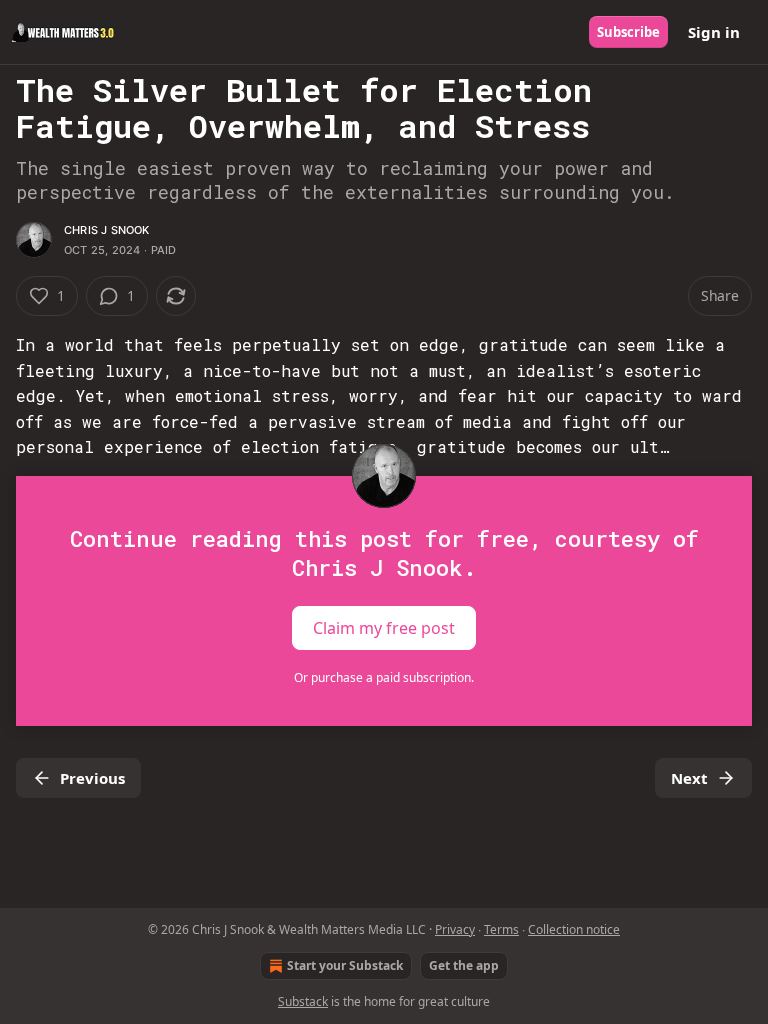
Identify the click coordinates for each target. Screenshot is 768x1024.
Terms (501, 929)
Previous (92, 778)
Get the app (464, 965)
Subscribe (628, 32)
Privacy (455, 929)
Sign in (714, 32)
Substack (303, 1001)
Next (689, 778)
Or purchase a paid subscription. (384, 677)
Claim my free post (384, 628)
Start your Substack (345, 965)
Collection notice (574, 929)
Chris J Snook (107, 230)
